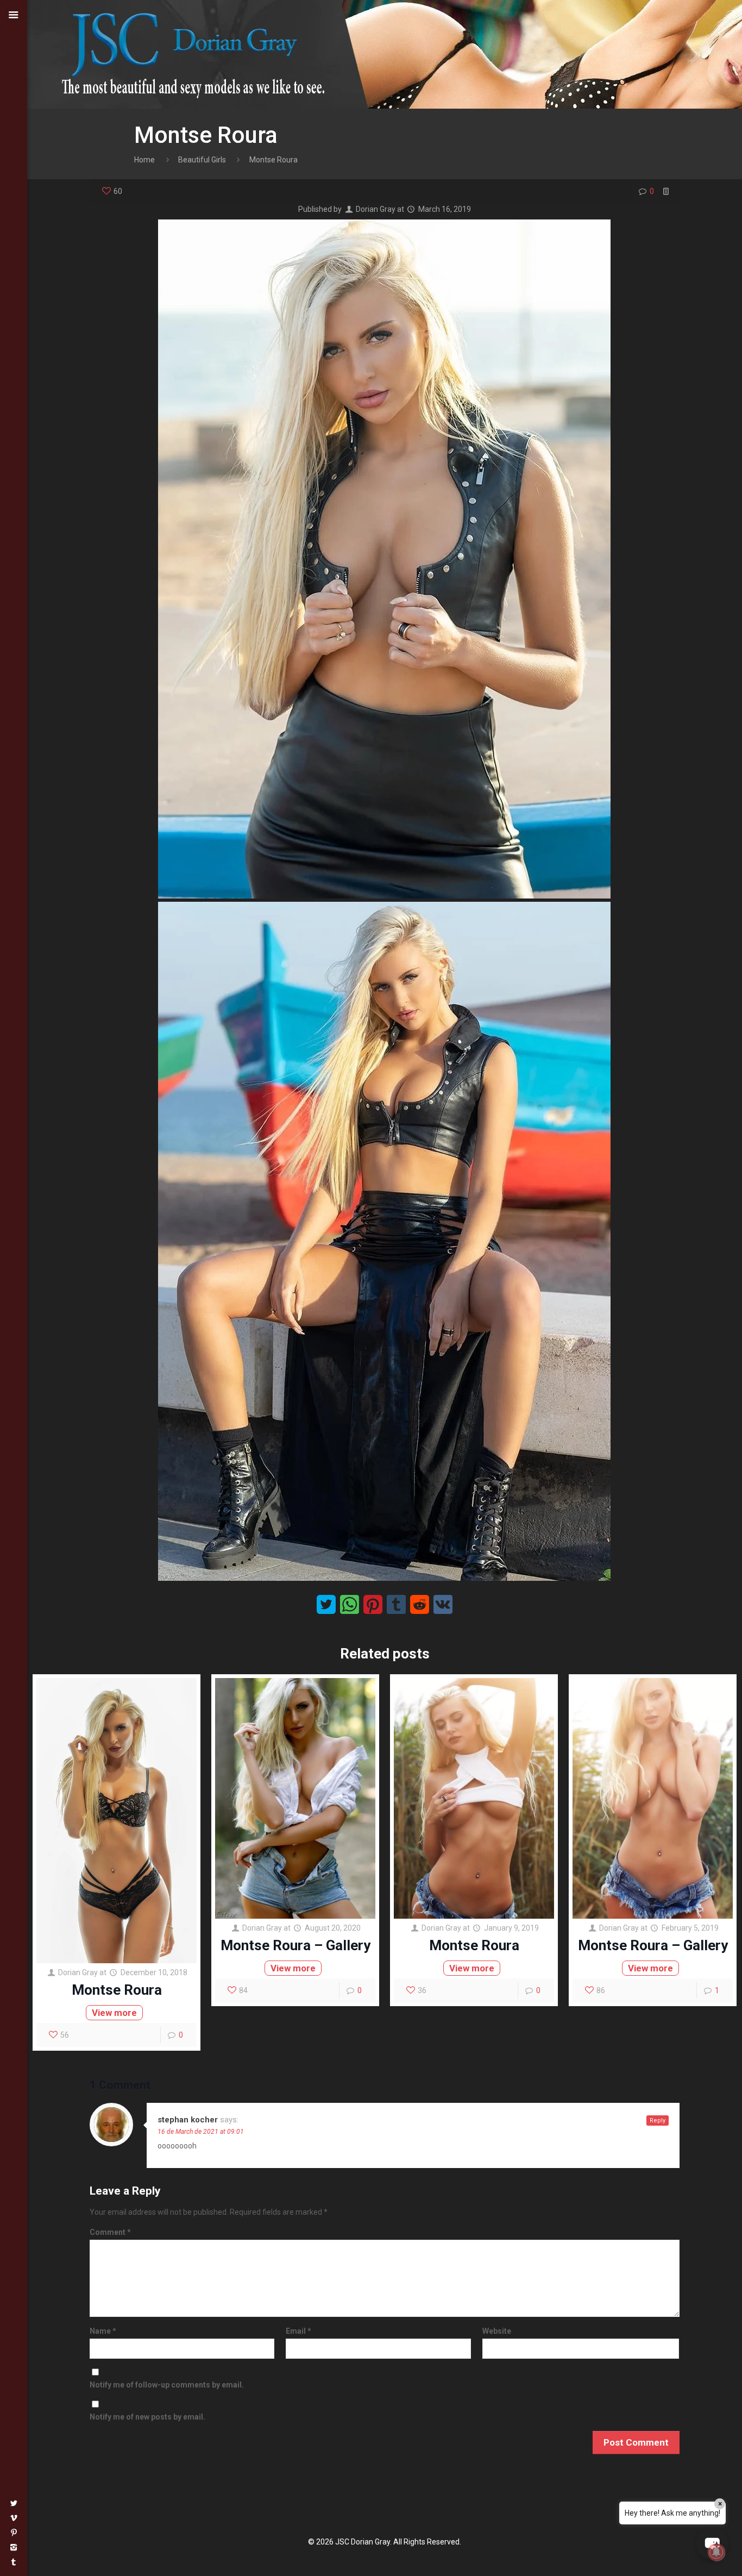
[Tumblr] (14, 2562)
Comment (110, 2232)
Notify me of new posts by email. (147, 2417)
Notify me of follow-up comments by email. (167, 2385)
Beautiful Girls (202, 160)
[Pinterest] (14, 2533)
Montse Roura (117, 1990)
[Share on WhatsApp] (350, 1604)
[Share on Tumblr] (396, 1604)
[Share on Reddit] (420, 1604)
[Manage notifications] (716, 2552)
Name (103, 2331)
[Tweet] (326, 1604)
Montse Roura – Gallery (295, 1945)
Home (144, 160)
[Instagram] (14, 2547)
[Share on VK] (443, 1604)
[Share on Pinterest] (373, 1604)
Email (298, 2331)
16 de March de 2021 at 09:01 (201, 2132)
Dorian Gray (376, 209)
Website (497, 2331)
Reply (658, 2121)
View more (114, 2013)
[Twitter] (14, 2503)
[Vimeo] (14, 2518)
